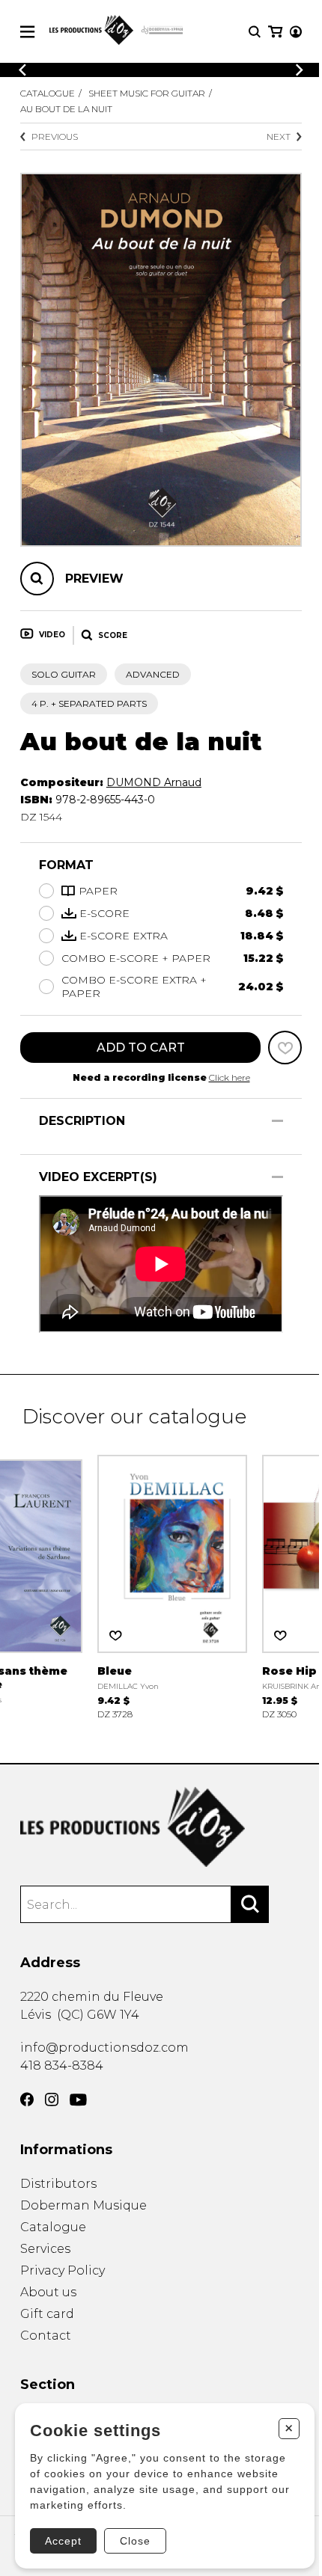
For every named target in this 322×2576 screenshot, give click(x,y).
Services (45, 2249)
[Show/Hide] (277, 1121)
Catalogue (48, 93)
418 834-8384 (62, 2066)
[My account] (296, 32)
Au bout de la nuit (66, 109)
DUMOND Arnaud (154, 782)
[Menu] (27, 32)
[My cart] (275, 32)
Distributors (58, 2184)
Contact (46, 2336)
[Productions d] (161, 1827)
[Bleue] (172, 1585)
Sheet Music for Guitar (147, 93)
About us (48, 2292)
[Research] (255, 32)
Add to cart (141, 1048)
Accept (63, 2541)
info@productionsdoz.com (104, 2048)
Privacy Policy (63, 2270)
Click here (230, 1077)
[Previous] (22, 70)
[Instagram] (52, 2100)
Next (279, 137)
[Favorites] (285, 1048)
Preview (94, 579)
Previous (55, 137)
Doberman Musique (83, 2205)
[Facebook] (27, 2100)
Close (135, 2541)
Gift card (47, 2314)
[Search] (250, 1904)
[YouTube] (78, 2100)
